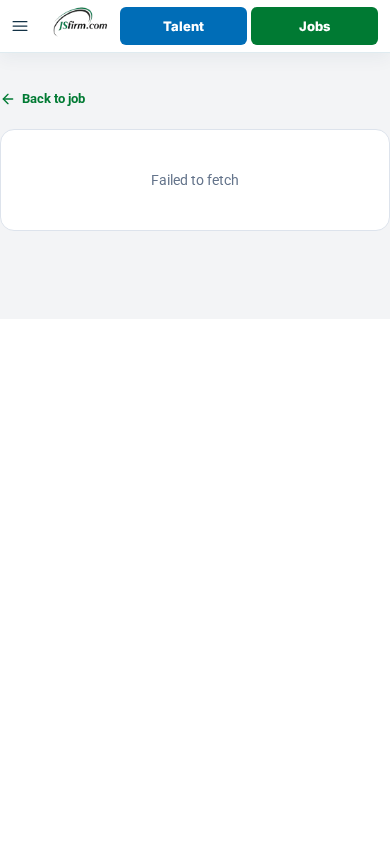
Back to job (53, 98)
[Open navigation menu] (20, 26)
